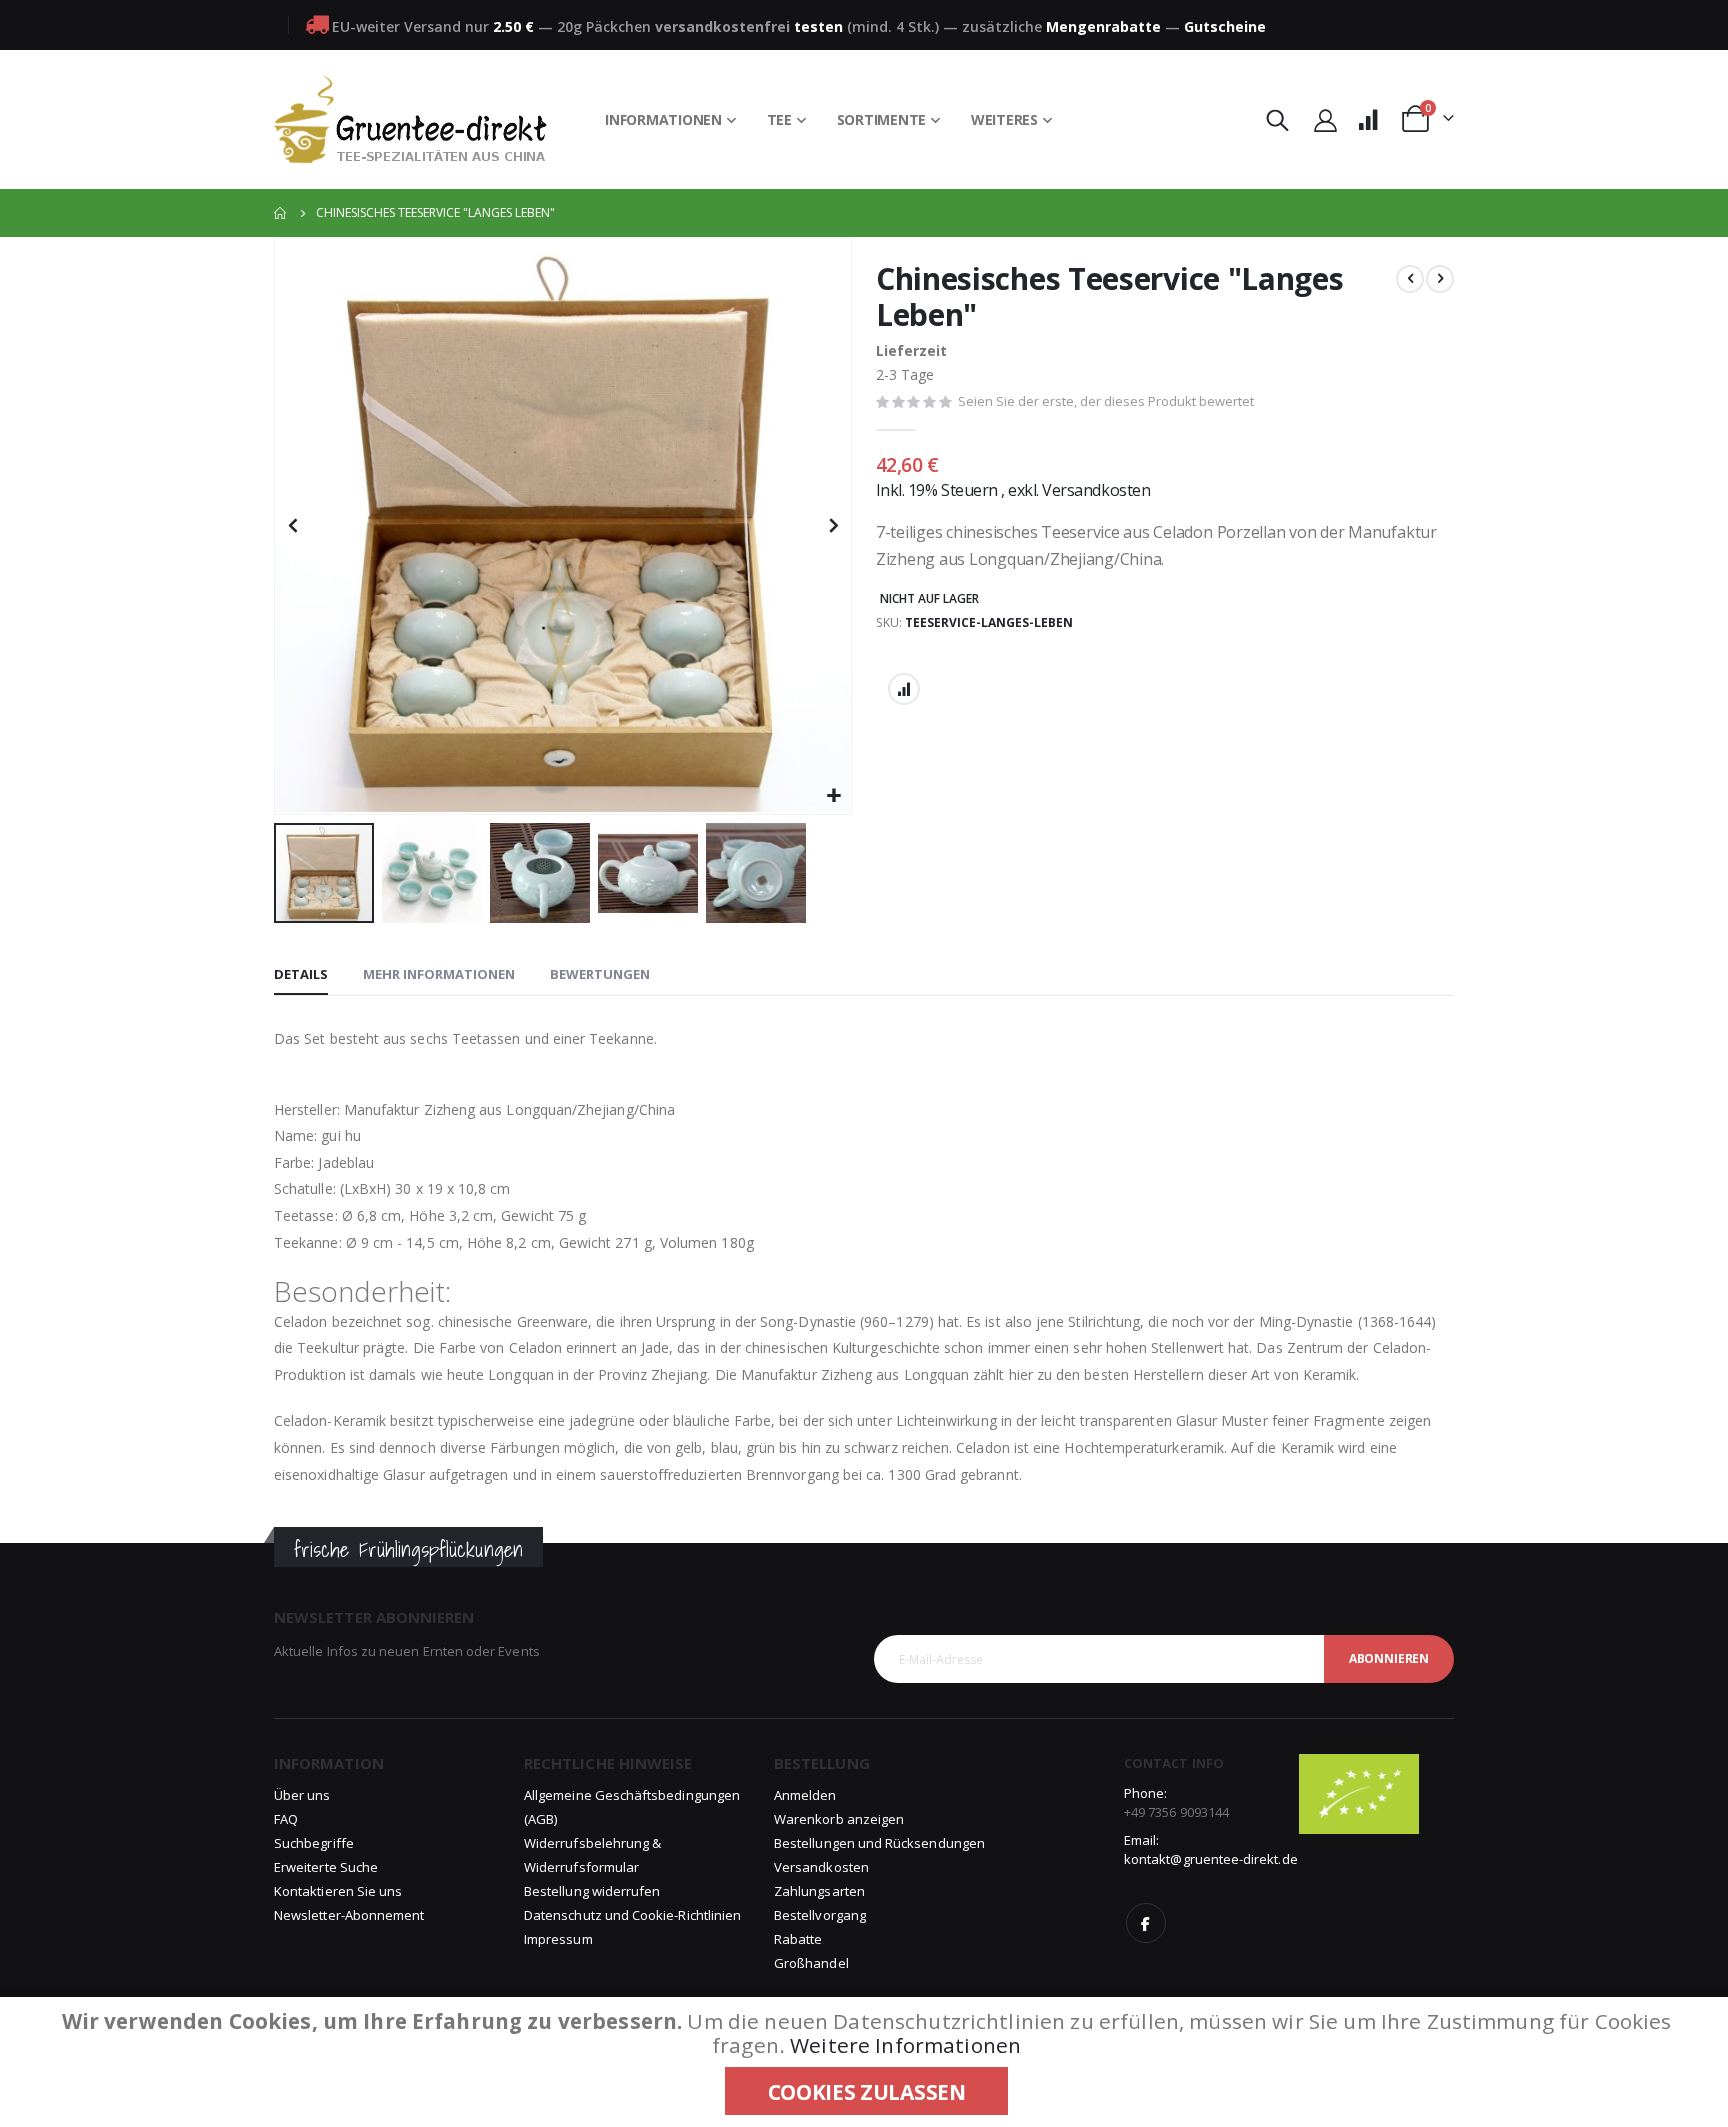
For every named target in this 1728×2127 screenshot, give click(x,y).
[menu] (829, 120)
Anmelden (805, 1795)
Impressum (558, 1939)
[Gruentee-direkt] (410, 119)
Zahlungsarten (819, 1891)
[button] (833, 796)
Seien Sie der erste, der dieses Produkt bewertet (1106, 401)
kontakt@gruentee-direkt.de (1211, 1859)
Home (281, 213)
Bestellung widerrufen (592, 1891)
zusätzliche (1061, 26)
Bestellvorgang (820, 1915)
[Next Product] (1440, 279)
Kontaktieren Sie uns (338, 1891)
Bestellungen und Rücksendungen (879, 1843)
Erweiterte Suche (326, 1867)
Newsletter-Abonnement (349, 1915)
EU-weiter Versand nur (433, 26)
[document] (866, 2062)
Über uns (302, 1795)
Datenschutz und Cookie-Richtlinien (632, 1915)
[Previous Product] (1410, 279)
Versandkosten (1096, 490)
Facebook (1146, 1923)
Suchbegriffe (314, 1843)
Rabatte (798, 1939)
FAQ (286, 1819)
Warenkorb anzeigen (839, 1819)
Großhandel (811, 1963)
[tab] (301, 975)
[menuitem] (670, 120)
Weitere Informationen (905, 2045)
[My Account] (1325, 119)
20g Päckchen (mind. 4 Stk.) (748, 26)
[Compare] (1368, 119)
